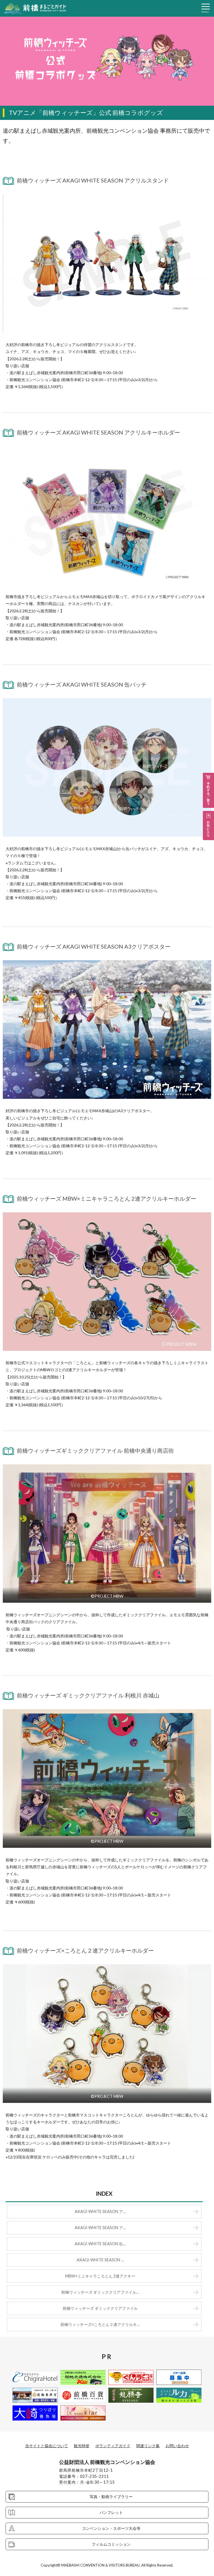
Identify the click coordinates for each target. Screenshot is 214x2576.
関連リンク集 (148, 2446)
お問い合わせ (177, 2446)
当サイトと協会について (47, 2446)
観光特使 (82, 2446)
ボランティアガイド (113, 2446)
